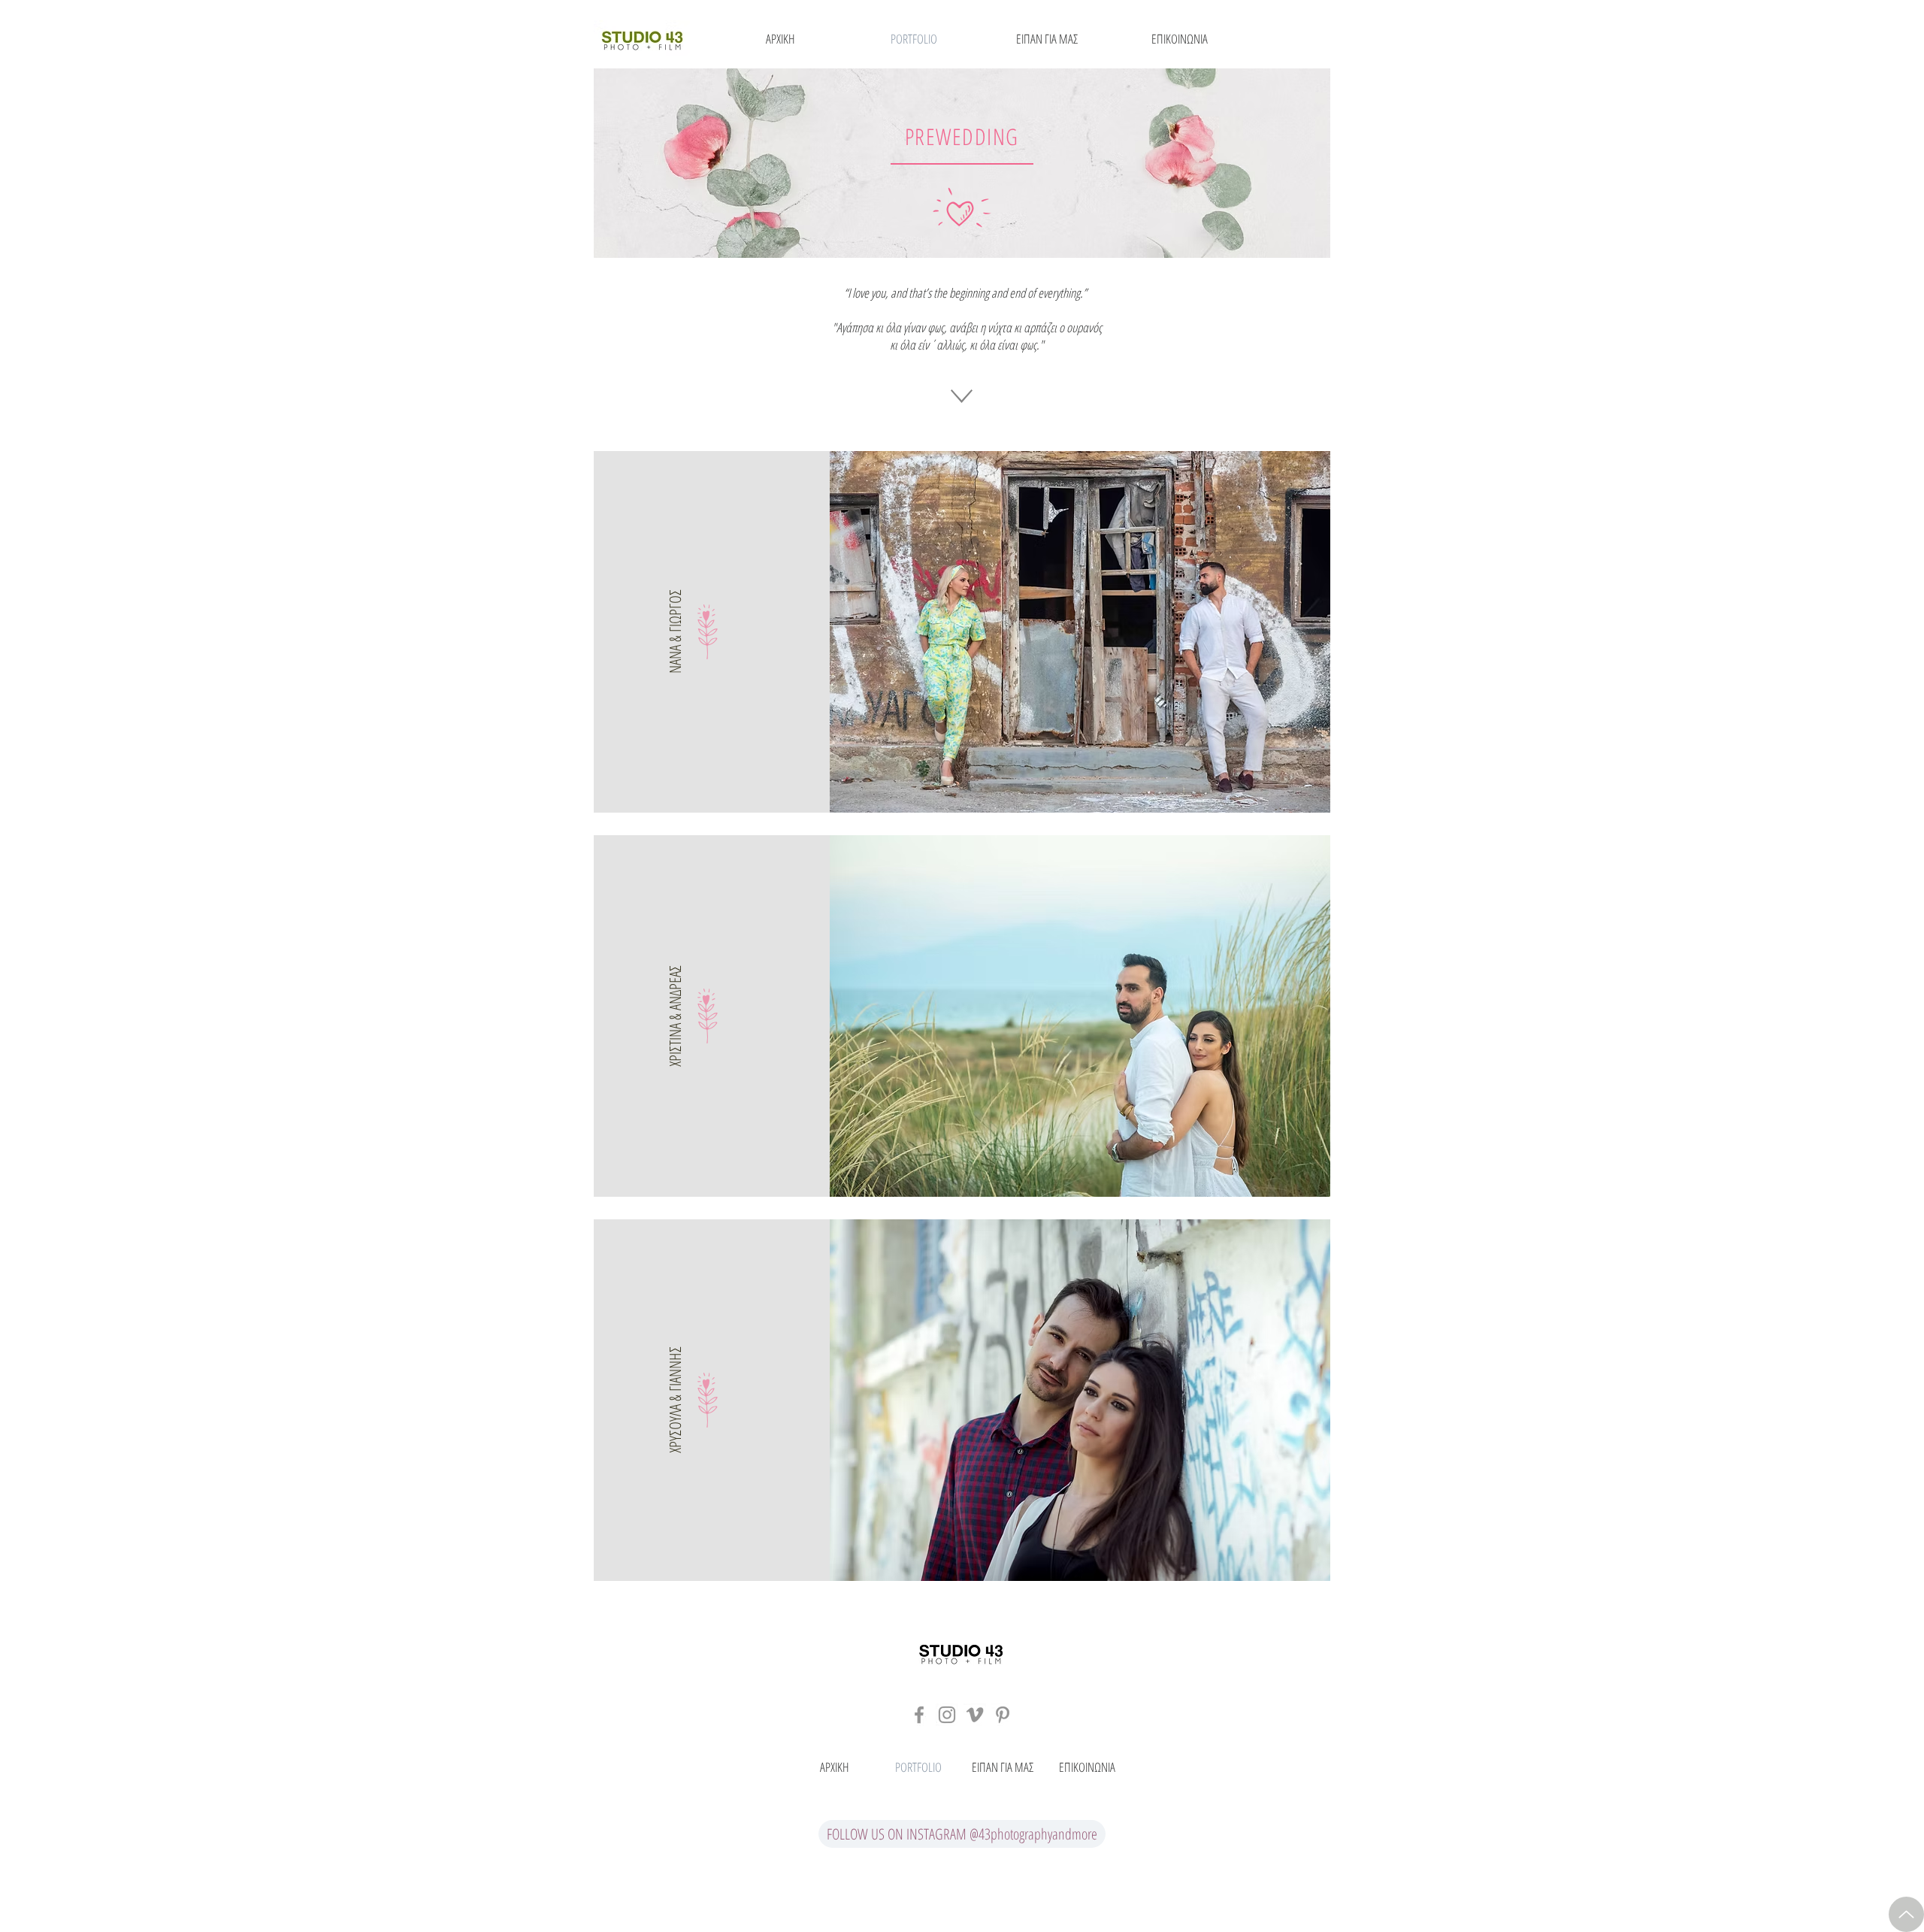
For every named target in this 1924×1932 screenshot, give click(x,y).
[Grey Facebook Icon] (919, 1715)
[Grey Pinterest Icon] (1003, 1715)
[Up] (1906, 1914)
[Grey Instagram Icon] (947, 1715)
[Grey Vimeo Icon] (975, 1715)
